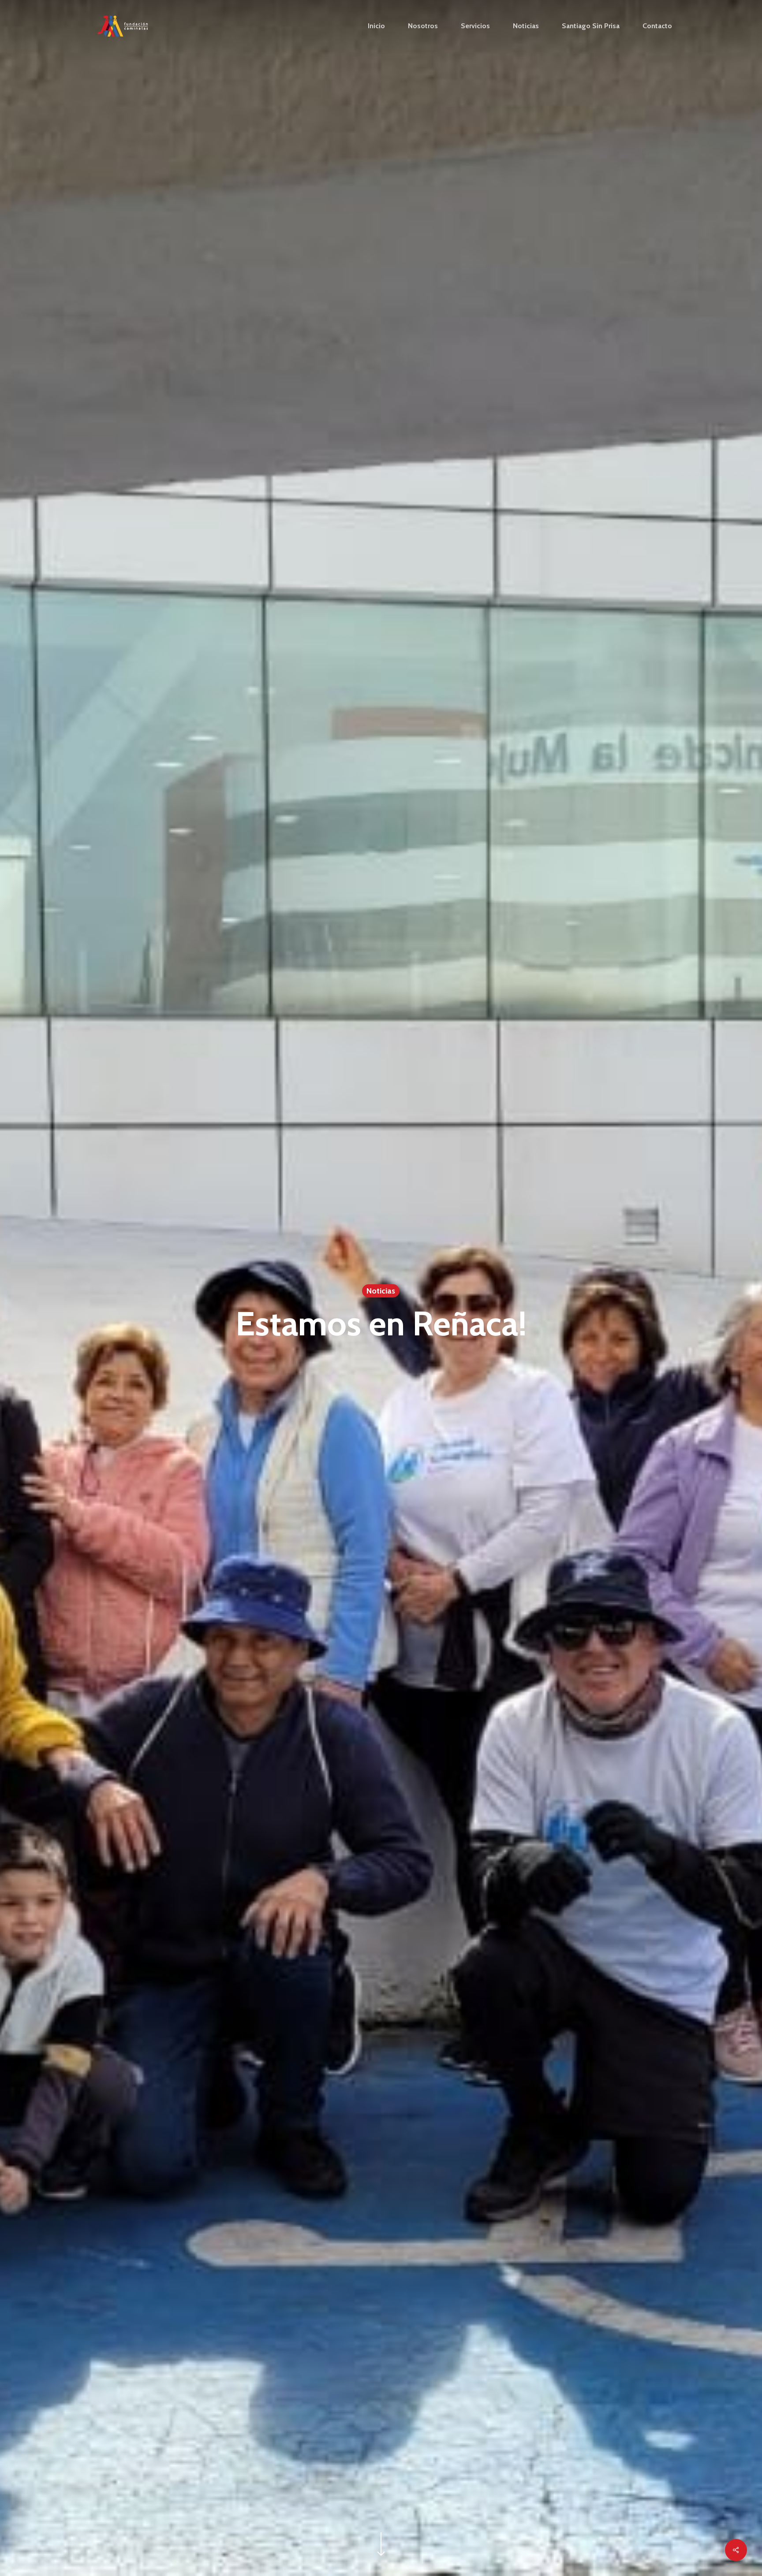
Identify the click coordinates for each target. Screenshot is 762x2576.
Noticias (381, 1291)
